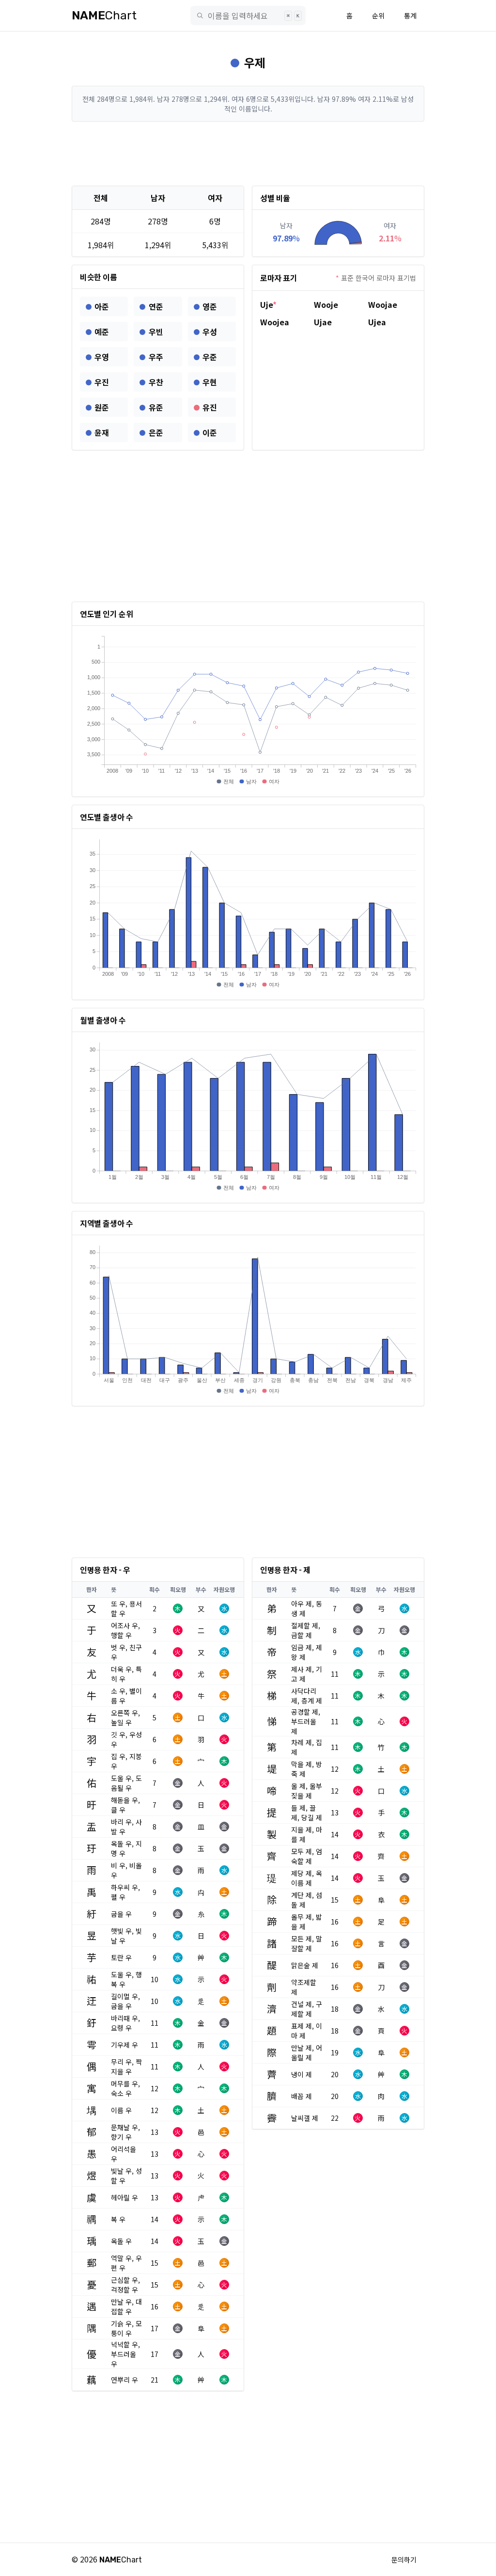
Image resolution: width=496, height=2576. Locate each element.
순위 (378, 16)
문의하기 (404, 2560)
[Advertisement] (248, 154)
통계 (410, 16)
